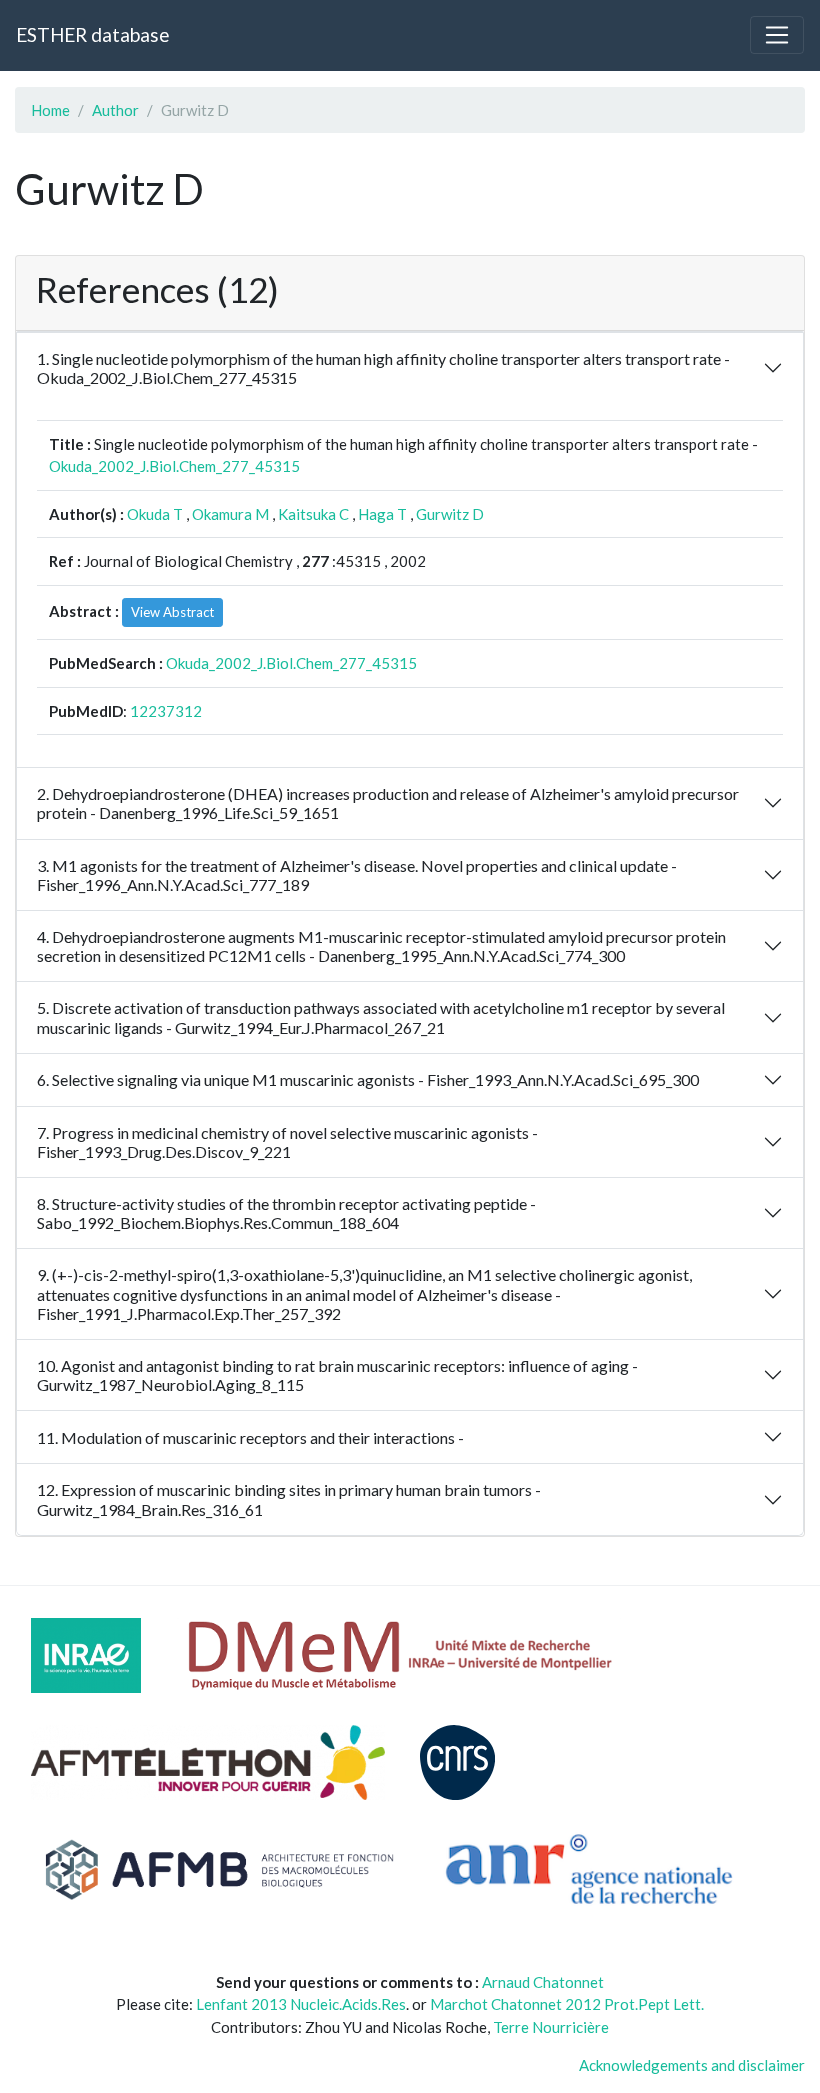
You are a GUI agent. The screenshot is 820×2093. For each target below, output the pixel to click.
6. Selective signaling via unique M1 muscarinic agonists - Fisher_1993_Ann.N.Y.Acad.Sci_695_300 (368, 1079)
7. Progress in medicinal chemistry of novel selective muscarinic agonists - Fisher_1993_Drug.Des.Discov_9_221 (287, 1142)
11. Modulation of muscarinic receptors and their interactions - (250, 1437)
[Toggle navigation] (777, 35)
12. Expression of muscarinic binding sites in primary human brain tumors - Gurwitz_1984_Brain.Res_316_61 (289, 1499)
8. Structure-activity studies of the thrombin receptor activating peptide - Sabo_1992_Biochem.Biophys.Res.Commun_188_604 (286, 1213)
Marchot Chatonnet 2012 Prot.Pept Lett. (567, 2004)
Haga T (382, 514)
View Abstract (172, 612)
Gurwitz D (450, 514)
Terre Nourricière (551, 2027)
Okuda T (155, 514)
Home (50, 110)
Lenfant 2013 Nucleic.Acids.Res (301, 2004)
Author (115, 110)
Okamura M (230, 514)
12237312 (166, 711)
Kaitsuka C (313, 514)
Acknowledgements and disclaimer (692, 2065)
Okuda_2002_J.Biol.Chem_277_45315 (174, 466)
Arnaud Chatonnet (543, 1982)
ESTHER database (92, 34)
